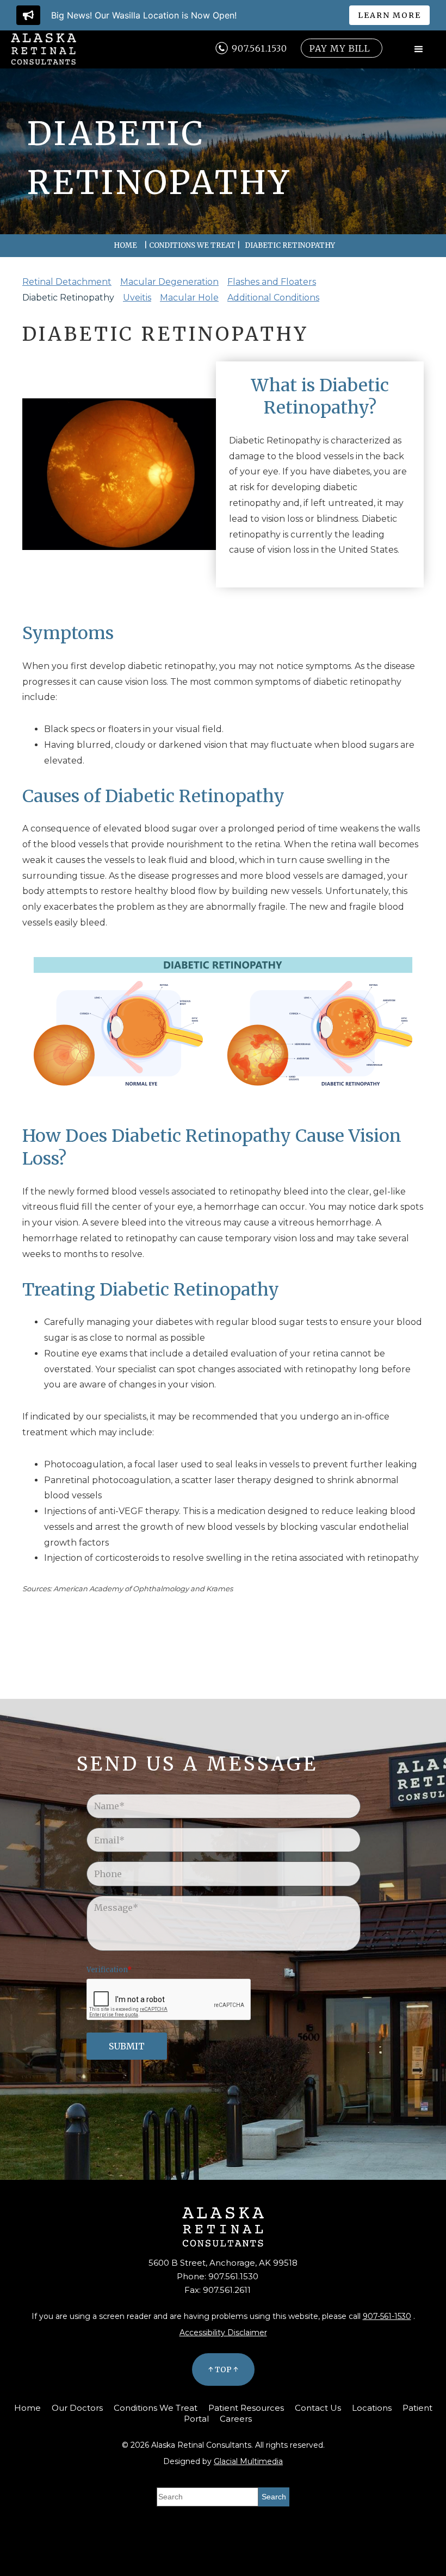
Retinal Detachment (67, 282)
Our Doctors (77, 2408)
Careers (236, 2419)
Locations (372, 2408)
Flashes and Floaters (272, 282)
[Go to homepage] (44, 49)
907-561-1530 (387, 2316)
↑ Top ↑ (223, 2369)
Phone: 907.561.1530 (218, 2276)
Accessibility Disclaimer (223, 2333)
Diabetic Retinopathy (68, 298)
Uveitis (137, 298)
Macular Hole (189, 298)
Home (125, 245)
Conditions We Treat (192, 245)
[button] (419, 49)
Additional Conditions (273, 298)
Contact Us (318, 2408)
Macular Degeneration (169, 282)
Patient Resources (246, 2408)
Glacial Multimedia (248, 2461)
